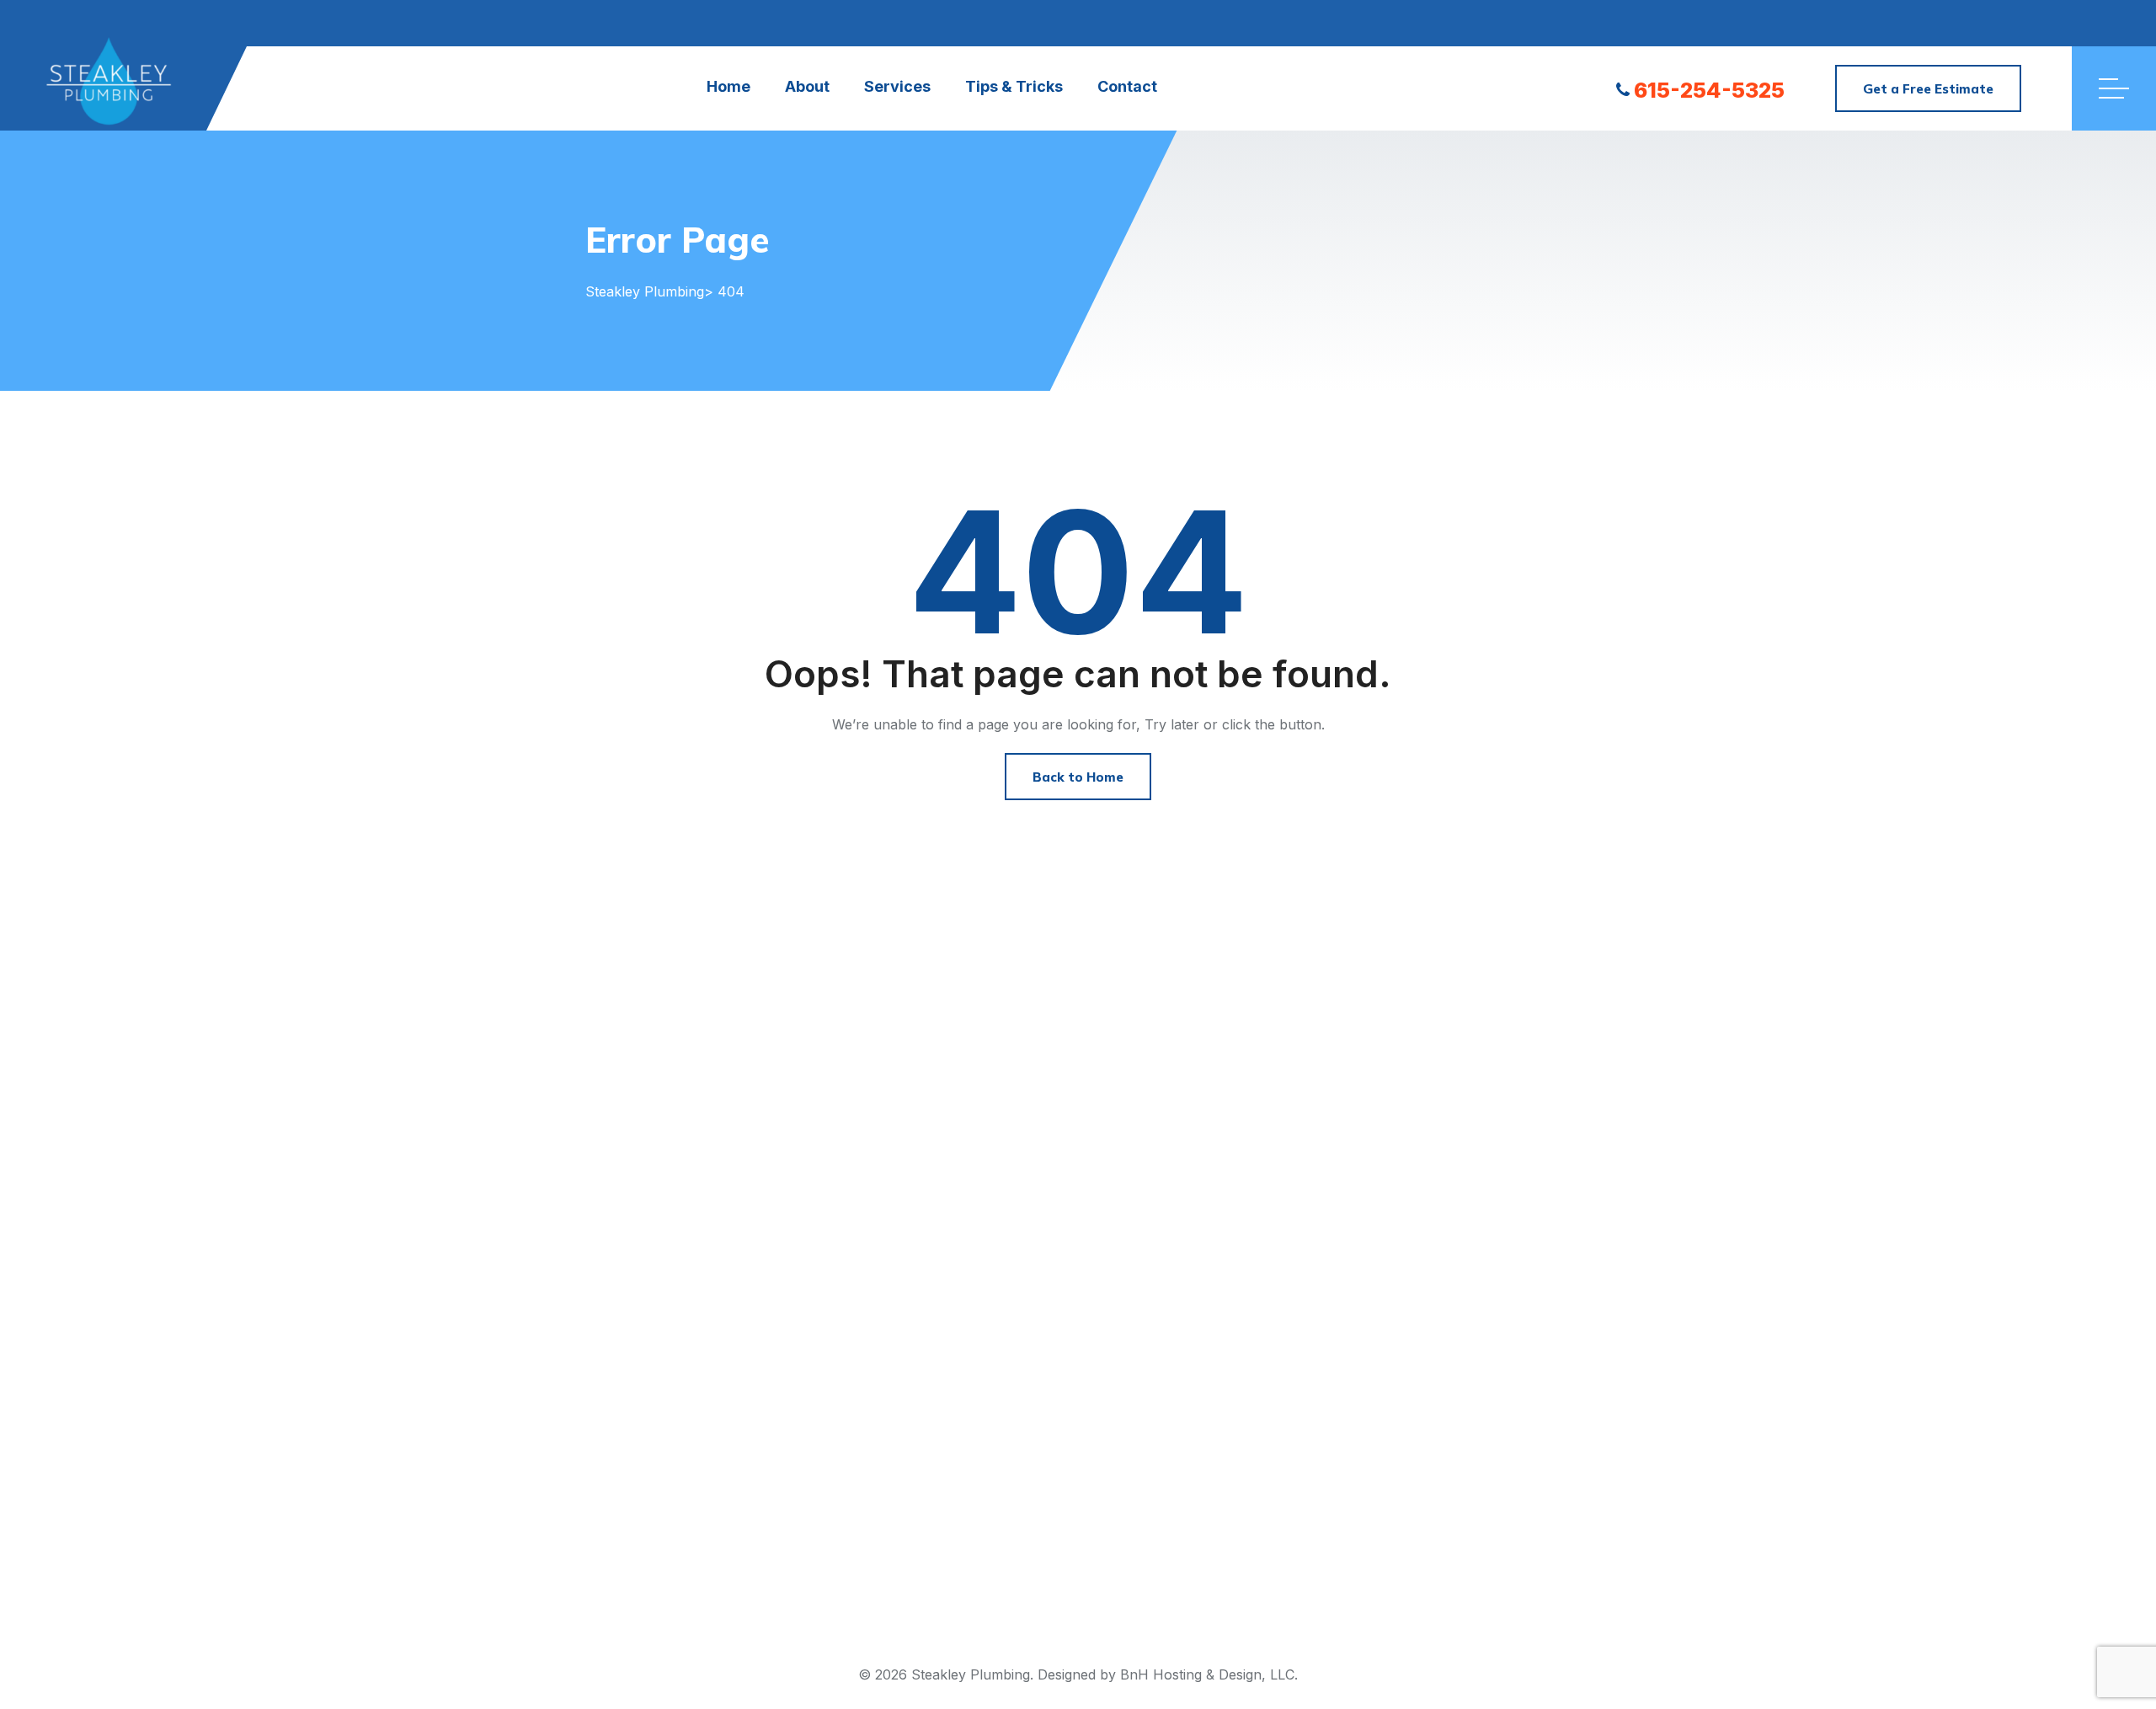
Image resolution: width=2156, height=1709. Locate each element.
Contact (1127, 86)
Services (897, 86)
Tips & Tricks (1014, 86)
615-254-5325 (1709, 90)
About (807, 86)
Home (728, 86)
